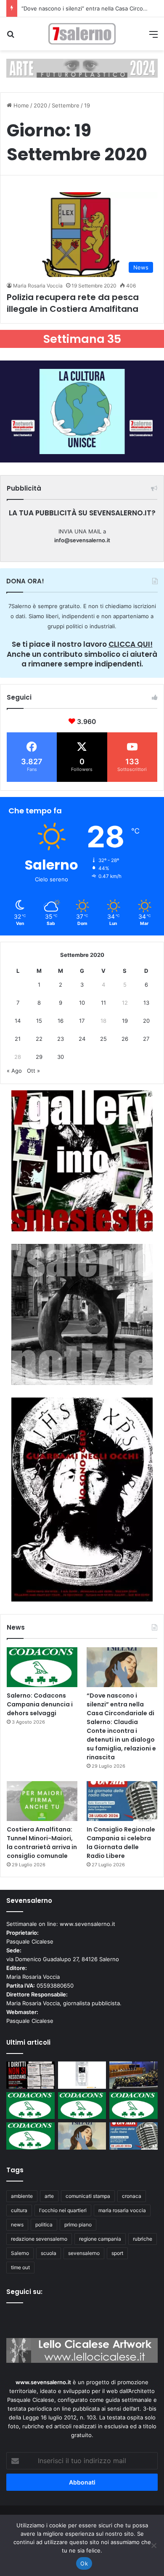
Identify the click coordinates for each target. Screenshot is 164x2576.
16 (61, 1021)
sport (117, 2253)
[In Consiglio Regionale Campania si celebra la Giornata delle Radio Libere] (122, 1801)
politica (44, 2225)
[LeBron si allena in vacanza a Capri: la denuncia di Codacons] (30, 2136)
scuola (49, 2253)
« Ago (14, 1071)
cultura (19, 2210)
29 (39, 1057)
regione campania (100, 2239)
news (17, 2225)
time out (20, 2267)
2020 (40, 105)
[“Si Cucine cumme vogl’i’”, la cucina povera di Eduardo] (82, 2075)
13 (146, 1003)
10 (82, 1003)
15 (39, 1021)
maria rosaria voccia (122, 2210)
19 (125, 1021)
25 (103, 1039)
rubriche (143, 2239)
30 (61, 1057)
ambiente (22, 2196)
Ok (84, 2563)
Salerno (20, 2253)
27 (146, 1039)
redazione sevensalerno (39, 2239)
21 (18, 1039)
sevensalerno (84, 2253)
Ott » (33, 1071)
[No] (153, 2545)
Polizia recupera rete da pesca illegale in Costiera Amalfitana (73, 303)
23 (61, 1039)
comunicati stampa (88, 2196)
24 (82, 1039)
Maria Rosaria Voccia (38, 286)
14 (18, 1021)
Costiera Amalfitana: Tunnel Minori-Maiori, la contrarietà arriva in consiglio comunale (42, 1843)
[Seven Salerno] (82, 34)
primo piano (78, 2225)
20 (146, 1021)
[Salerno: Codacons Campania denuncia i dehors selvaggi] (42, 1667)
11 (103, 1003)
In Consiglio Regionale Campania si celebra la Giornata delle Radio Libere (121, 1843)
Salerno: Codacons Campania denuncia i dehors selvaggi (40, 1704)
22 (39, 1039)
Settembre (66, 105)
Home (20, 105)
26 (125, 1039)
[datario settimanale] (82, 68)
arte (49, 2196)
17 (82, 1021)
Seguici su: (24, 2292)
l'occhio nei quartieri (63, 2210)
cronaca (132, 2196)
